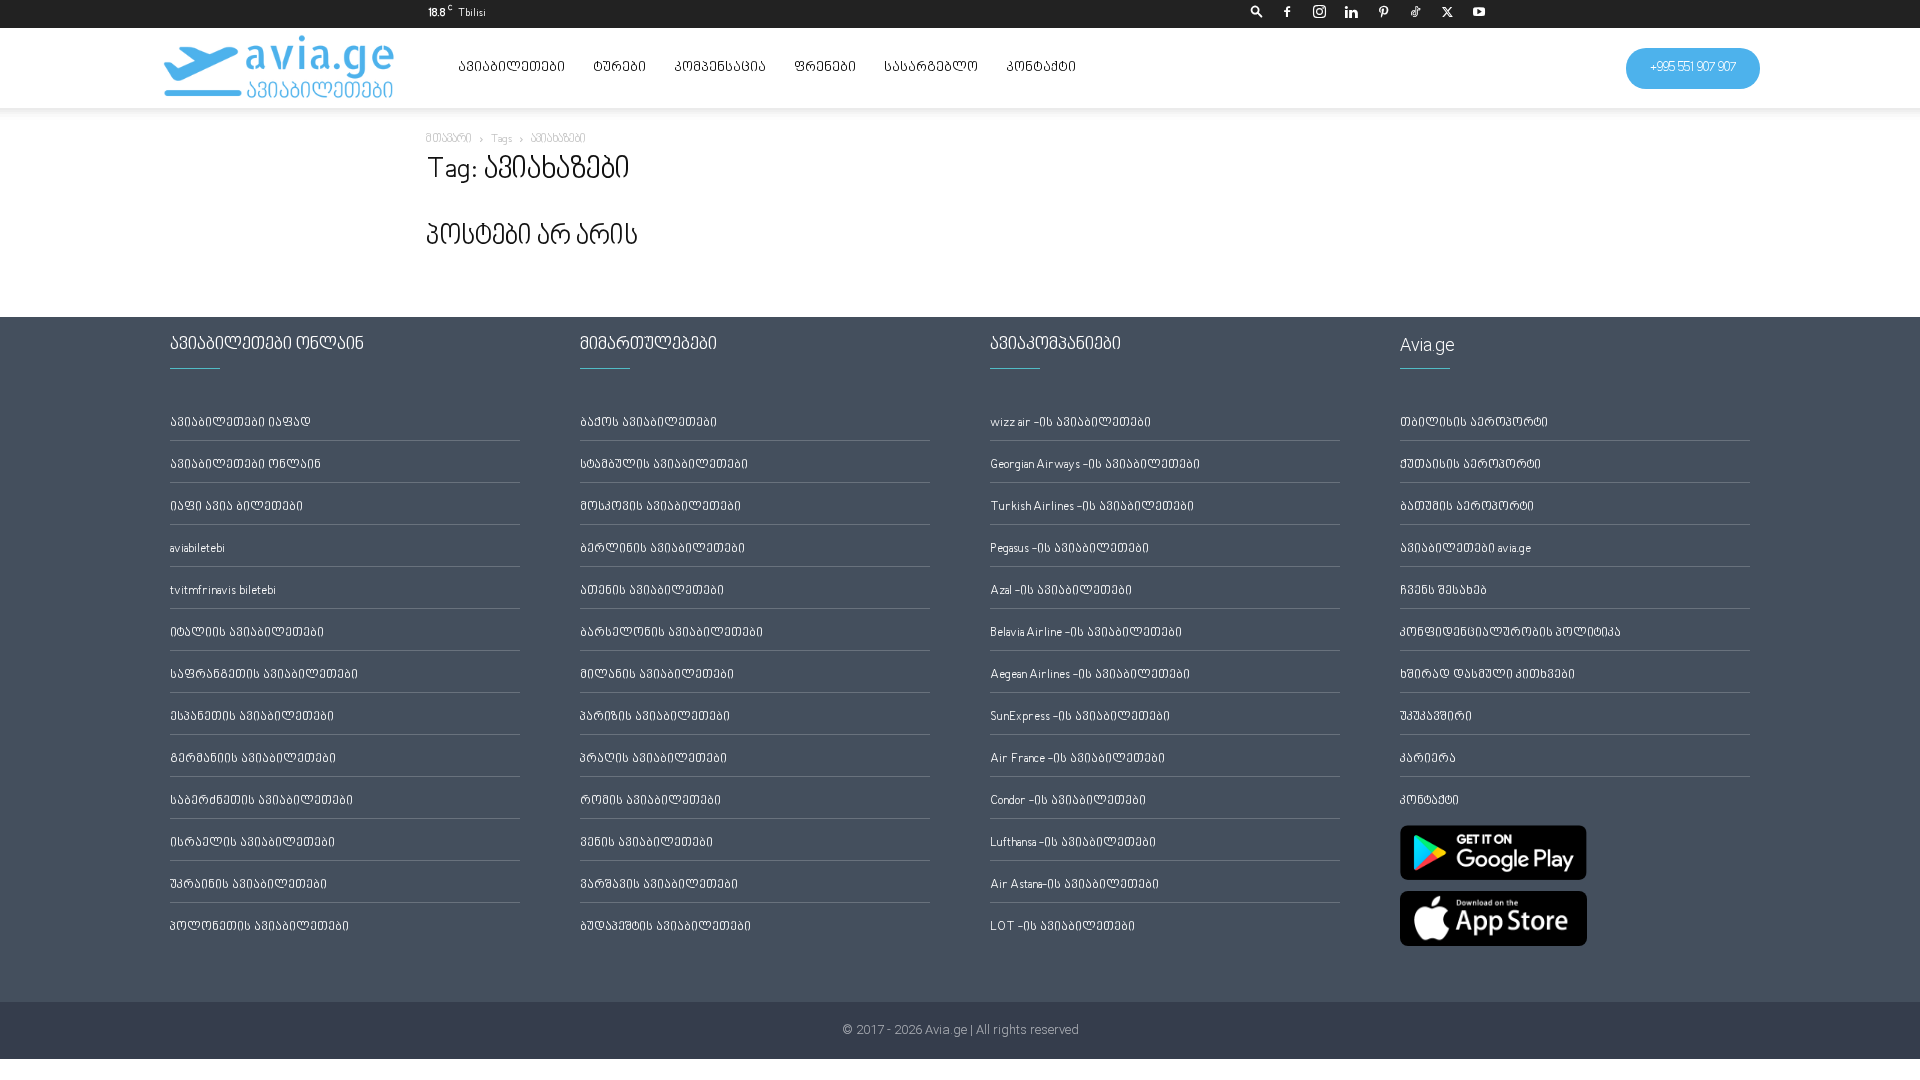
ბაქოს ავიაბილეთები (648, 423)
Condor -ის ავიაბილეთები (1068, 801)
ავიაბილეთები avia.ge (1465, 549)
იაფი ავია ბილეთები (236, 507)
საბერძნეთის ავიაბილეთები (261, 801)
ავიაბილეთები (511, 68)
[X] (1447, 14)
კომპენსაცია (720, 68)
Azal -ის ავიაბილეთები (1061, 591)
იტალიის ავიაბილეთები (247, 633)
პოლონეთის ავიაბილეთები (259, 927)
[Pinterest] (1383, 14)
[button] (1257, 13)
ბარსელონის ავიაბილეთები (671, 633)
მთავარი (449, 139)
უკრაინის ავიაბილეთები (248, 885)
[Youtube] (1479, 14)
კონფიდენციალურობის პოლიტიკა (1510, 633)
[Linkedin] (1351, 14)
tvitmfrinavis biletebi (223, 591)
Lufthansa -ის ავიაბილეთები (1073, 843)
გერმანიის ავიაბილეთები (253, 759)
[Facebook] (1287, 14)
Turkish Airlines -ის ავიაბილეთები (1092, 507)
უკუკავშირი (1436, 717)
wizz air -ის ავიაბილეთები (1070, 423)
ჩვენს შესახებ (1443, 591)
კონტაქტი (1041, 68)
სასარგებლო (931, 68)
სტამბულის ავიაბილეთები (664, 465)
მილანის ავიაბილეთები (657, 675)
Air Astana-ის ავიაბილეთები (1074, 885)
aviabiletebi (197, 549)
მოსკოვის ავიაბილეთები (660, 507)
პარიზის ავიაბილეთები (655, 717)
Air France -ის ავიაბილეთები (1077, 759)
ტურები (619, 68)
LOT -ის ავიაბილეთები (1062, 927)
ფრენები (825, 68)
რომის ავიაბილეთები (650, 801)
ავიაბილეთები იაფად (240, 423)
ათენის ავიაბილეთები (652, 591)
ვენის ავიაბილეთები (646, 843)
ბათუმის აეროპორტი (1467, 507)
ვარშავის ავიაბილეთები (659, 885)
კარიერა (1428, 759)
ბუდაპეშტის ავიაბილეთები (665, 927)
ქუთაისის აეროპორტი (1470, 465)
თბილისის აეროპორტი (1474, 423)
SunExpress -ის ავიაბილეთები (1080, 717)
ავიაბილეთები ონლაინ (245, 465)
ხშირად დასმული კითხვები (1487, 675)
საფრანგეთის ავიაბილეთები (264, 675)
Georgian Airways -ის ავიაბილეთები (1095, 465)
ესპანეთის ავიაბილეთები (252, 717)
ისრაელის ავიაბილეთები (252, 843)
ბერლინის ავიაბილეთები (662, 549)
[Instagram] (1319, 14)
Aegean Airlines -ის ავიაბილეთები (1090, 675)
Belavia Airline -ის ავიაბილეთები (1086, 633)
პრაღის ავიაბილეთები (653, 759)
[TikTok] (1415, 14)
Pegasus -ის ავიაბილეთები (1069, 549)
